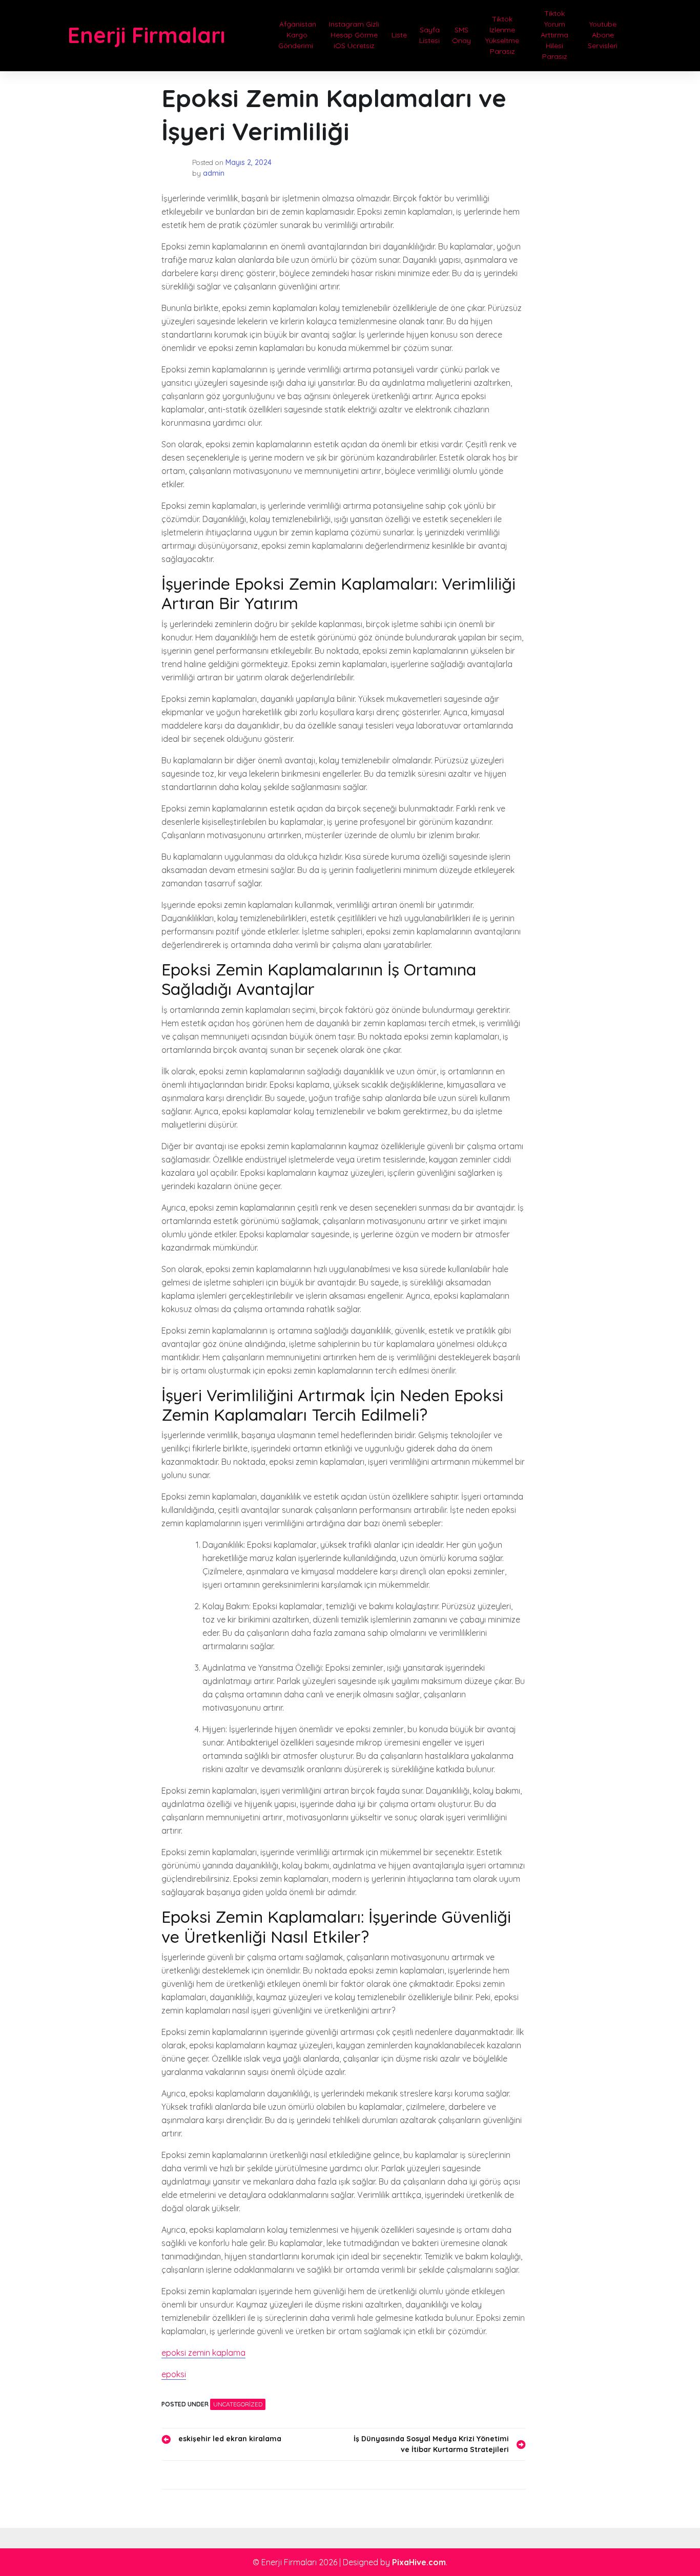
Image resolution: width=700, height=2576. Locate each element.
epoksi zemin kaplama (203, 2353)
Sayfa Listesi (429, 35)
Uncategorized (238, 2404)
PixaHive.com (419, 2562)
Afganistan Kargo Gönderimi (297, 35)
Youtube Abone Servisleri (603, 35)
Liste (399, 35)
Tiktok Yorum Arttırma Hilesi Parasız (554, 35)
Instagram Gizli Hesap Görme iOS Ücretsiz (354, 35)
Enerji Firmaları (146, 35)
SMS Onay (461, 35)
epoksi (174, 2374)
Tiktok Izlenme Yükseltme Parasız (502, 35)
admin (214, 173)
